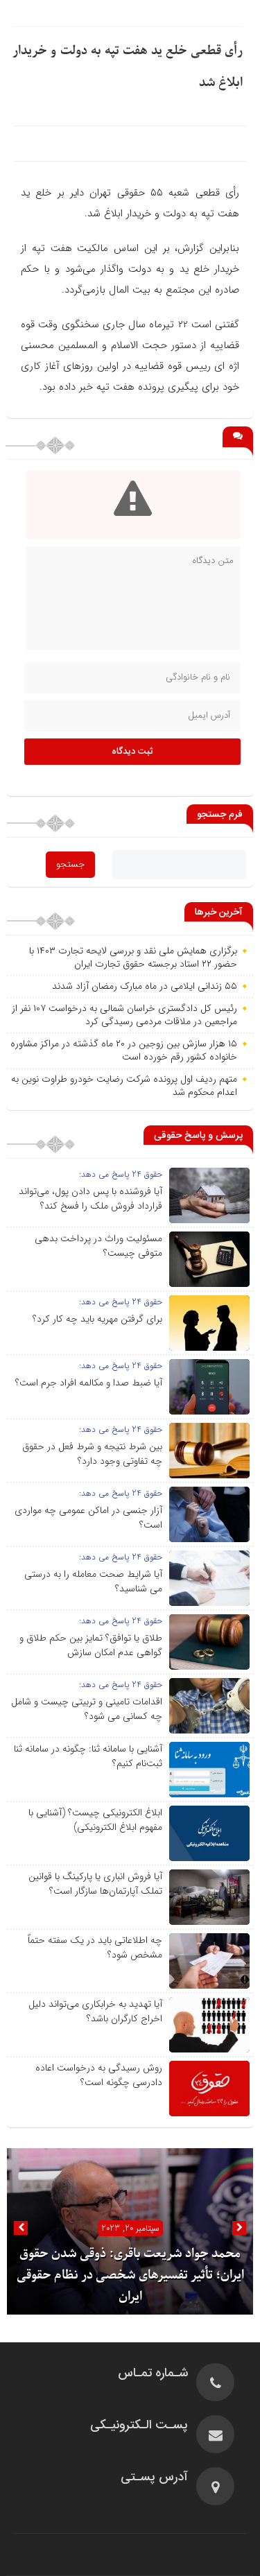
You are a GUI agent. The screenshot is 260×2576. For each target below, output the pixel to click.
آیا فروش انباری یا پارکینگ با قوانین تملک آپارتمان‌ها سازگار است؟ (95, 1884)
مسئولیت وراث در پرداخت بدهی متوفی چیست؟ (98, 1246)
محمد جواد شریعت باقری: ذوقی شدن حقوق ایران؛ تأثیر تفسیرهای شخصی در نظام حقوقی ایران (130, 2275)
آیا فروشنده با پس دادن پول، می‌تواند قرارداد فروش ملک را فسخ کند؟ (90, 1199)
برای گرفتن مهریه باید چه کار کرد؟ (97, 1319)
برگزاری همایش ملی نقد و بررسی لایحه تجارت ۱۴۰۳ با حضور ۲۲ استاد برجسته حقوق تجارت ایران (133, 958)
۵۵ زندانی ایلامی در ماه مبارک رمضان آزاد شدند (145, 986)
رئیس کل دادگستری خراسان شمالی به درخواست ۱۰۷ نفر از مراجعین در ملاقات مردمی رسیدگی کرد (124, 1015)
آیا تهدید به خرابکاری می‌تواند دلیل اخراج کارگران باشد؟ (95, 2011)
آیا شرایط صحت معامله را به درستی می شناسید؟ (93, 1581)
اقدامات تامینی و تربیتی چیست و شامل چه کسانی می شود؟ (87, 1709)
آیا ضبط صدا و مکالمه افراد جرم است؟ (89, 1383)
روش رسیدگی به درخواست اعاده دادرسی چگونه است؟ (99, 2075)
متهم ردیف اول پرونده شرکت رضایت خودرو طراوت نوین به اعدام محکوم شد (124, 1086)
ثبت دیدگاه (132, 752)
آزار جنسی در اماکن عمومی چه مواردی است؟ (88, 1518)
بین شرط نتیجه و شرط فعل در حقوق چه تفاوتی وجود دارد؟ (92, 1454)
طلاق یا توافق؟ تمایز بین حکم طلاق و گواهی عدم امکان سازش (91, 1645)
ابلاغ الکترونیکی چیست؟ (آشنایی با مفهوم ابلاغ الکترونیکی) (95, 1820)
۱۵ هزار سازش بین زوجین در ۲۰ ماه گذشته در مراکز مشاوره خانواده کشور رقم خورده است (124, 1051)
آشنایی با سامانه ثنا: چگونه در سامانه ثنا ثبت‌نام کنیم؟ (88, 1756)
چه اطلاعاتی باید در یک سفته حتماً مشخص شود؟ (95, 1947)
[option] (130, 2231)
